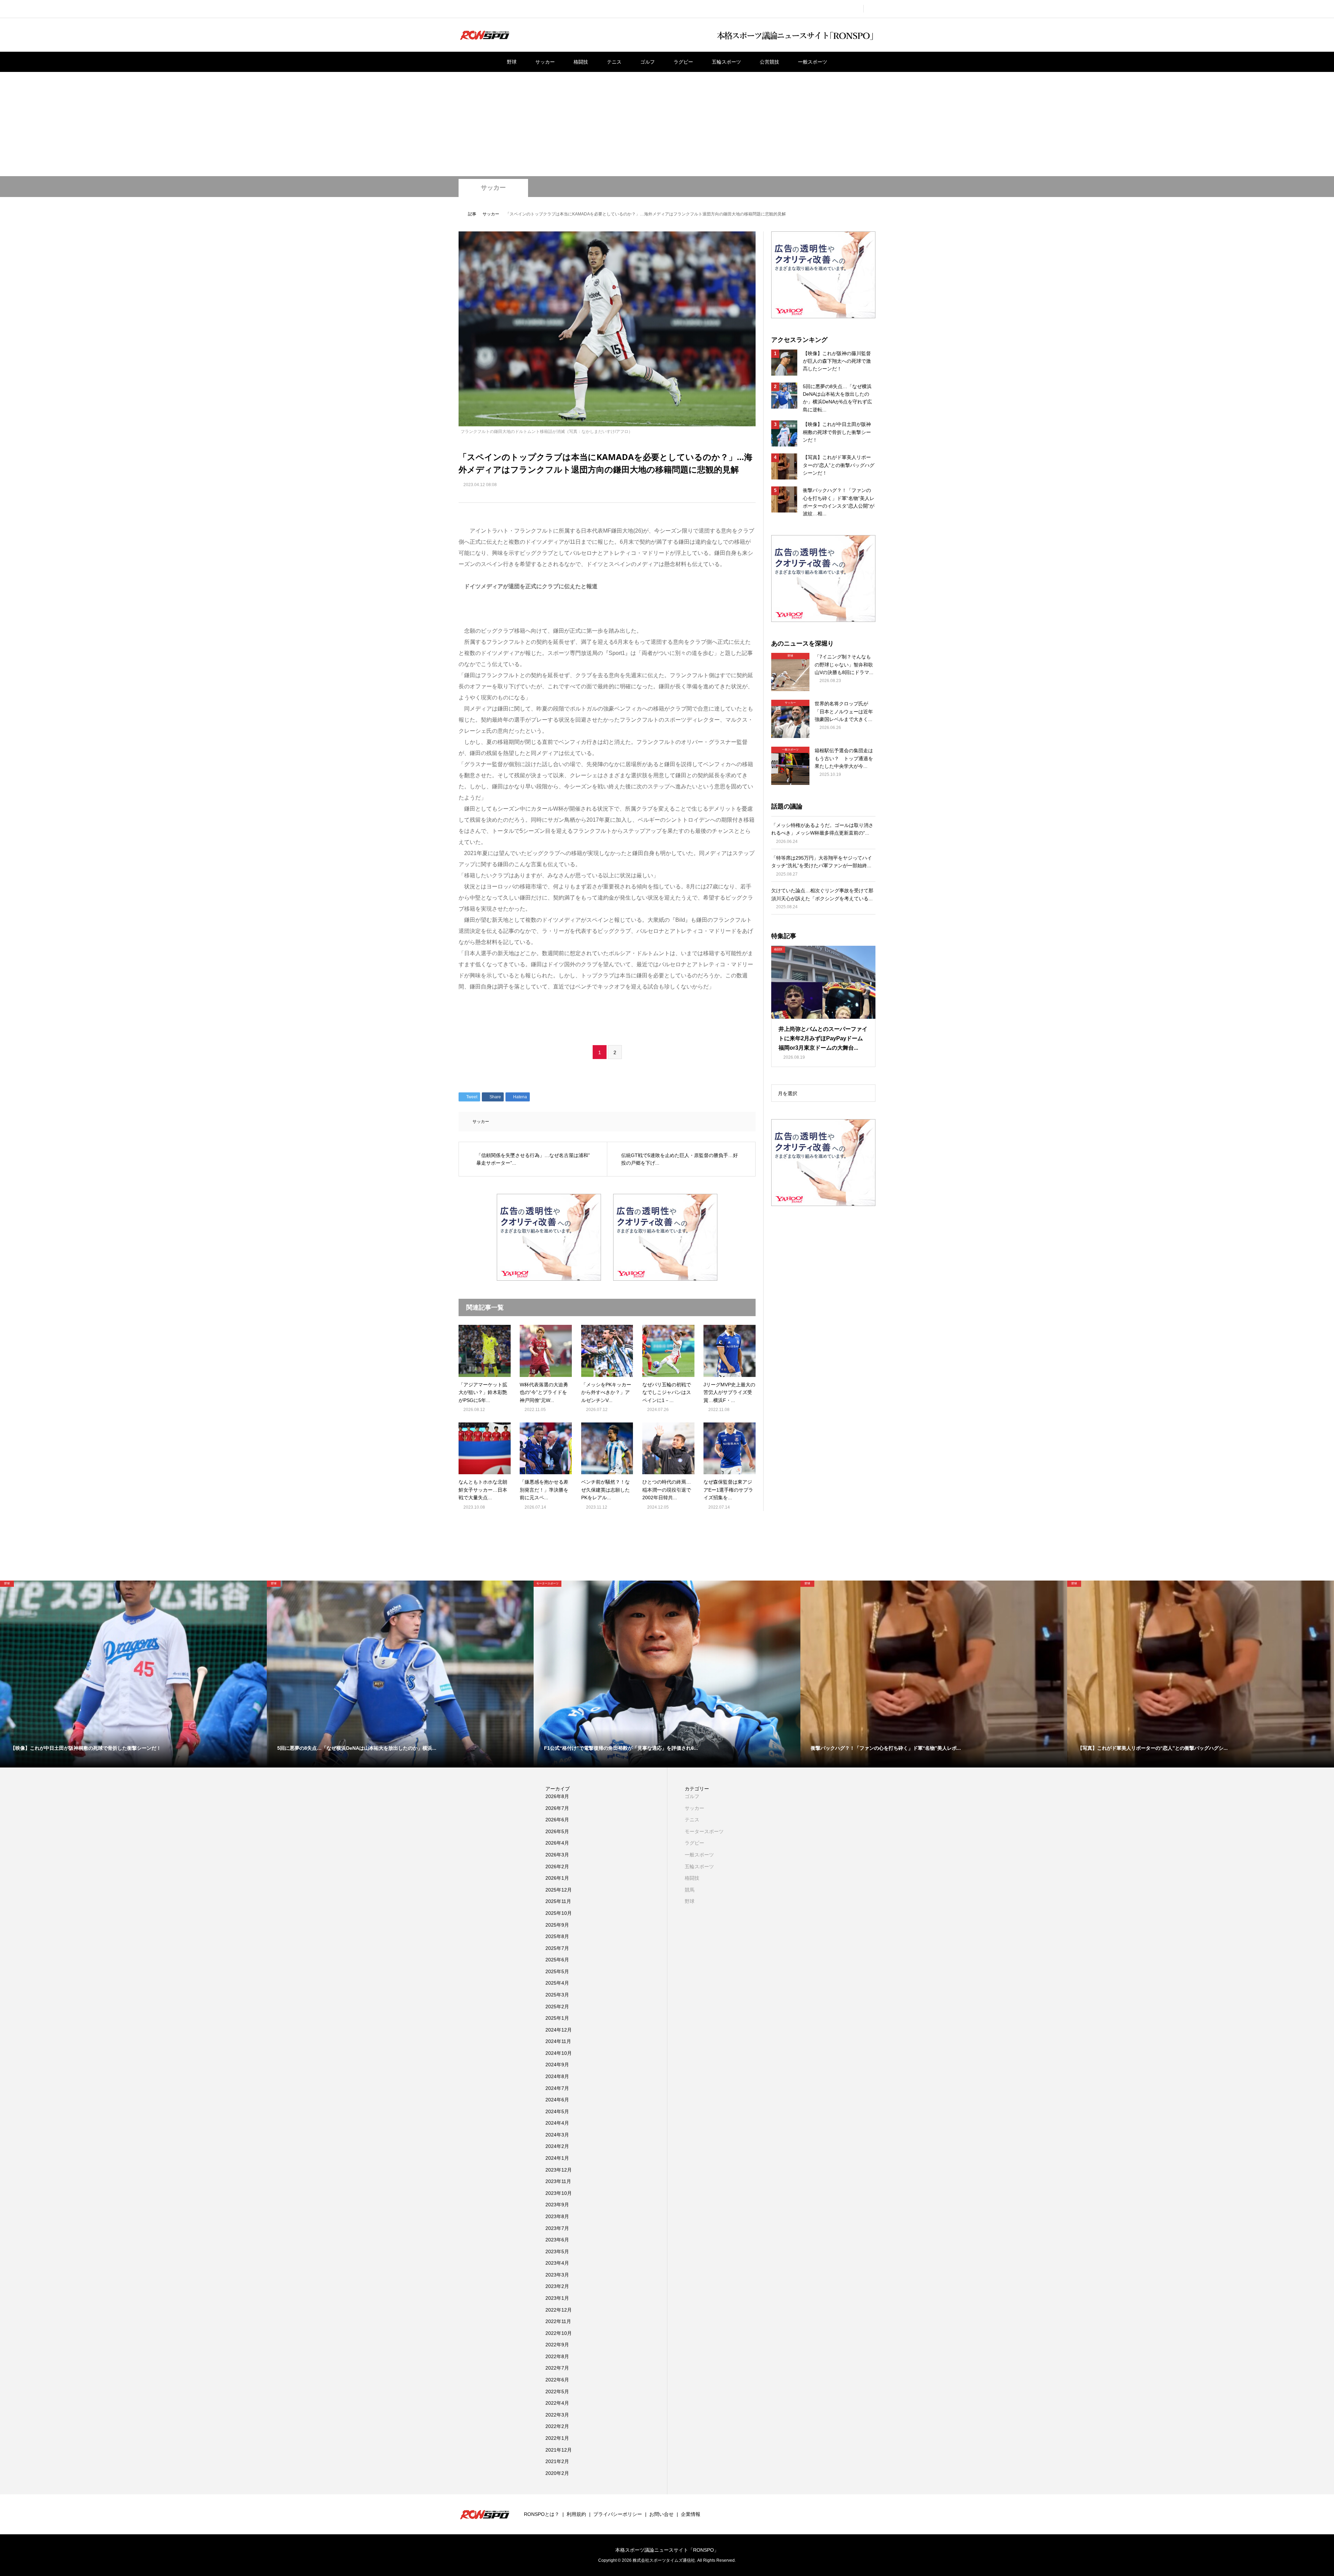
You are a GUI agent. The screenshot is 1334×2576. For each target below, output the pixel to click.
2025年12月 (559, 1890)
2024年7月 (557, 2088)
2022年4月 (557, 2403)
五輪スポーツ (726, 62)
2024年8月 (557, 2076)
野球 (512, 62)
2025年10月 (559, 1913)
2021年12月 (559, 2450)
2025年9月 (557, 1925)
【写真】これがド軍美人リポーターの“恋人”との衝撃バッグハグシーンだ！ (839, 465)
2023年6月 (557, 2240)
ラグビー (683, 62)
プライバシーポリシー (618, 2514)
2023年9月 (557, 2205)
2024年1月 (557, 2158)
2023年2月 (557, 2286)
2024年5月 (557, 2111)
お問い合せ (661, 2514)
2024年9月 (557, 2065)
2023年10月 (559, 2193)
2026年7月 (557, 1808)
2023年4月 (557, 2263)
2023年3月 (557, 2275)
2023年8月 (557, 2216)
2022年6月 (557, 2380)
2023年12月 (559, 2170)
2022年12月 (559, 2310)
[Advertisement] (667, 124)
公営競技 (769, 62)
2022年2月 (557, 2426)
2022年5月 (557, 2392)
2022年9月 (557, 2345)
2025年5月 (557, 1971)
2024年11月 (558, 2041)
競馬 (690, 1890)
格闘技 (581, 62)
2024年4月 (557, 2123)
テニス (614, 62)
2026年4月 (557, 1843)
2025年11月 (558, 1901)
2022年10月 (559, 2333)
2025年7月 (557, 1948)
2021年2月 (557, 2461)
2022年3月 (557, 2415)
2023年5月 (557, 2251)
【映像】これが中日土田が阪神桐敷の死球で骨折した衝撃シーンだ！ (837, 432)
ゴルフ (648, 62)
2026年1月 (557, 1878)
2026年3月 (557, 1855)
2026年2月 (557, 1867)
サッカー (545, 62)
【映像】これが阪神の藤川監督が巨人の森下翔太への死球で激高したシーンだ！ (837, 361)
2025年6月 (557, 1960)
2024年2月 (557, 2146)
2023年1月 (557, 2298)
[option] (133, 1674)
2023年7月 (557, 2228)
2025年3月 (557, 1995)
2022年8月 (557, 2356)
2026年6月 (557, 1820)
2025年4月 (557, 1983)
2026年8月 (557, 1796)
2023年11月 (558, 2181)
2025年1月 (557, 2018)
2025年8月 (557, 1936)
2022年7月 (557, 2368)
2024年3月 (557, 2135)
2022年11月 (558, 2321)
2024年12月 (559, 2030)
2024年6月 (557, 2100)
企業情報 (691, 2514)
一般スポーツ (813, 62)
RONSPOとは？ (542, 2514)
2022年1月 (557, 2438)
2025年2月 (557, 2007)
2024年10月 (559, 2053)
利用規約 (576, 2514)
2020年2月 (557, 2473)
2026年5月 (557, 1831)
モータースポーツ (704, 1831)
